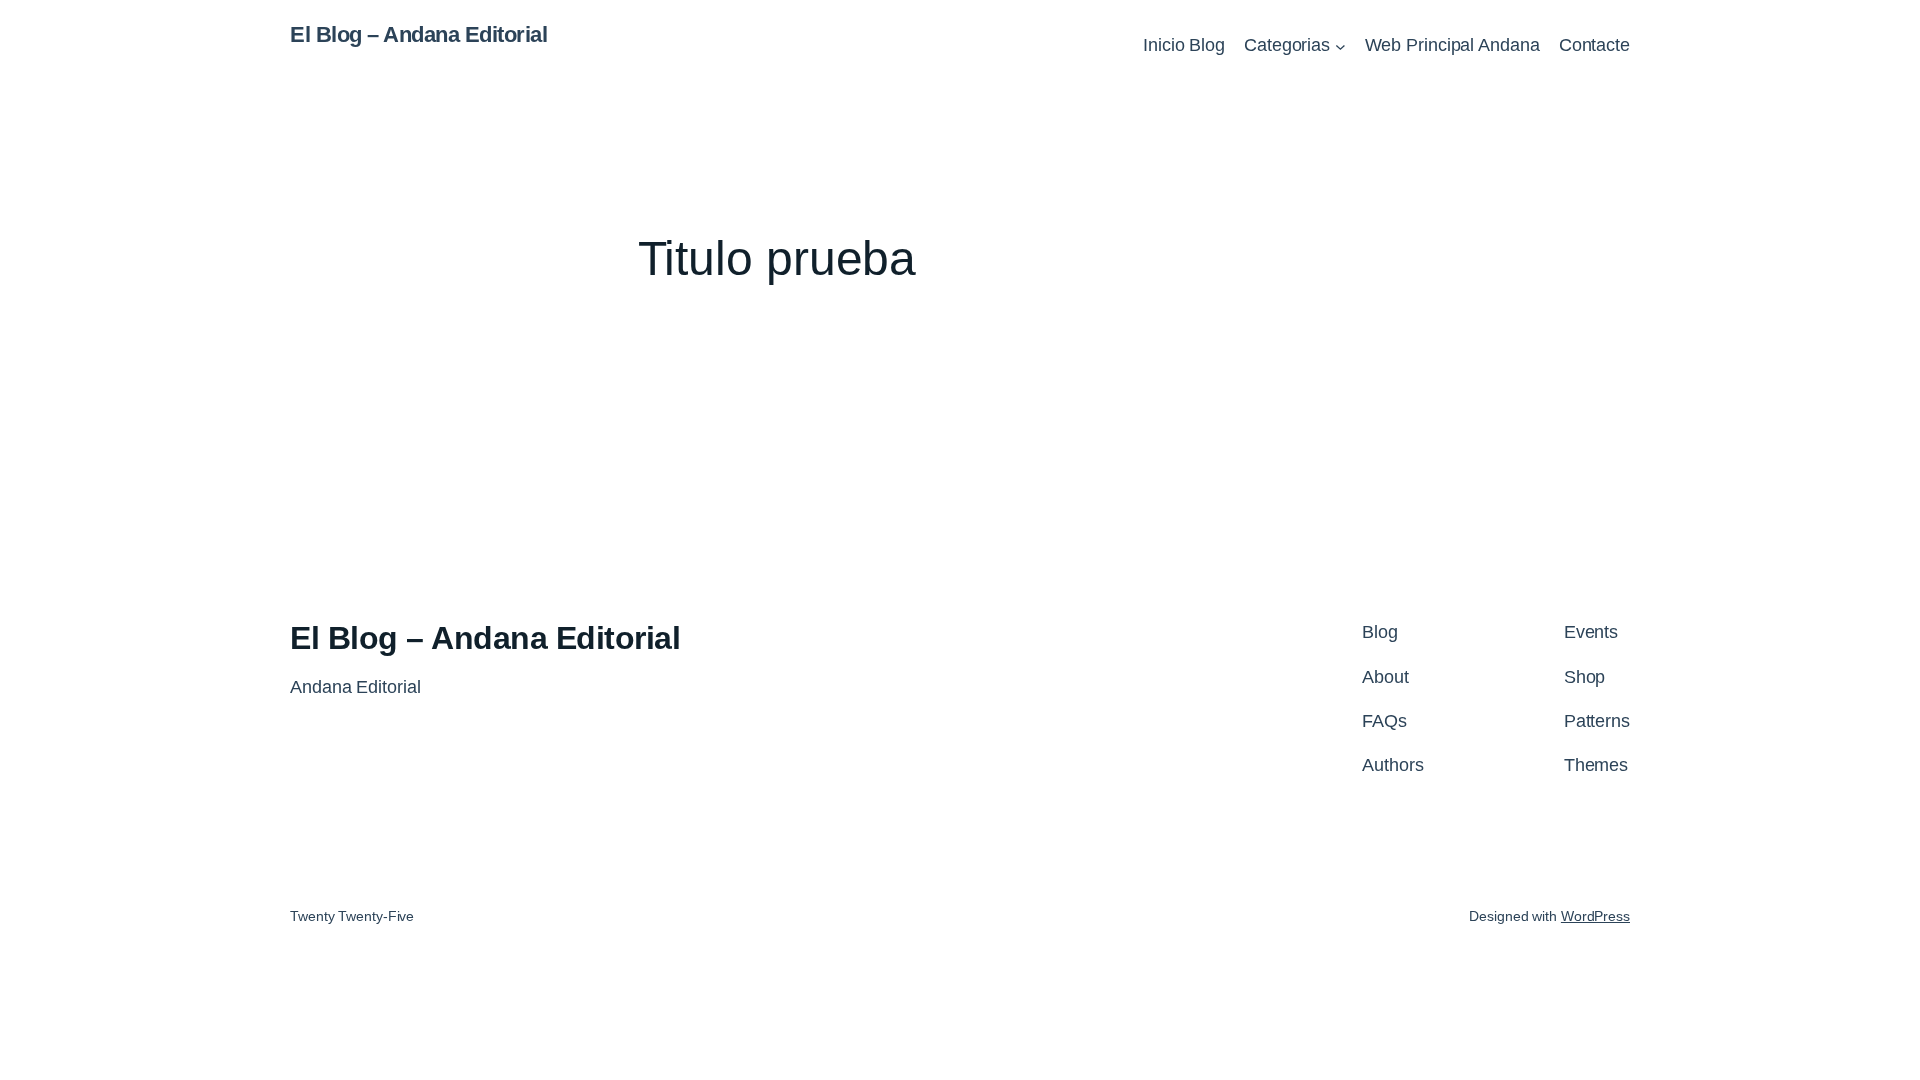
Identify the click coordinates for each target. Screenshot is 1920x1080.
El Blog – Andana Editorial (418, 34)
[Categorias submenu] (1340, 45)
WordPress (1595, 916)
